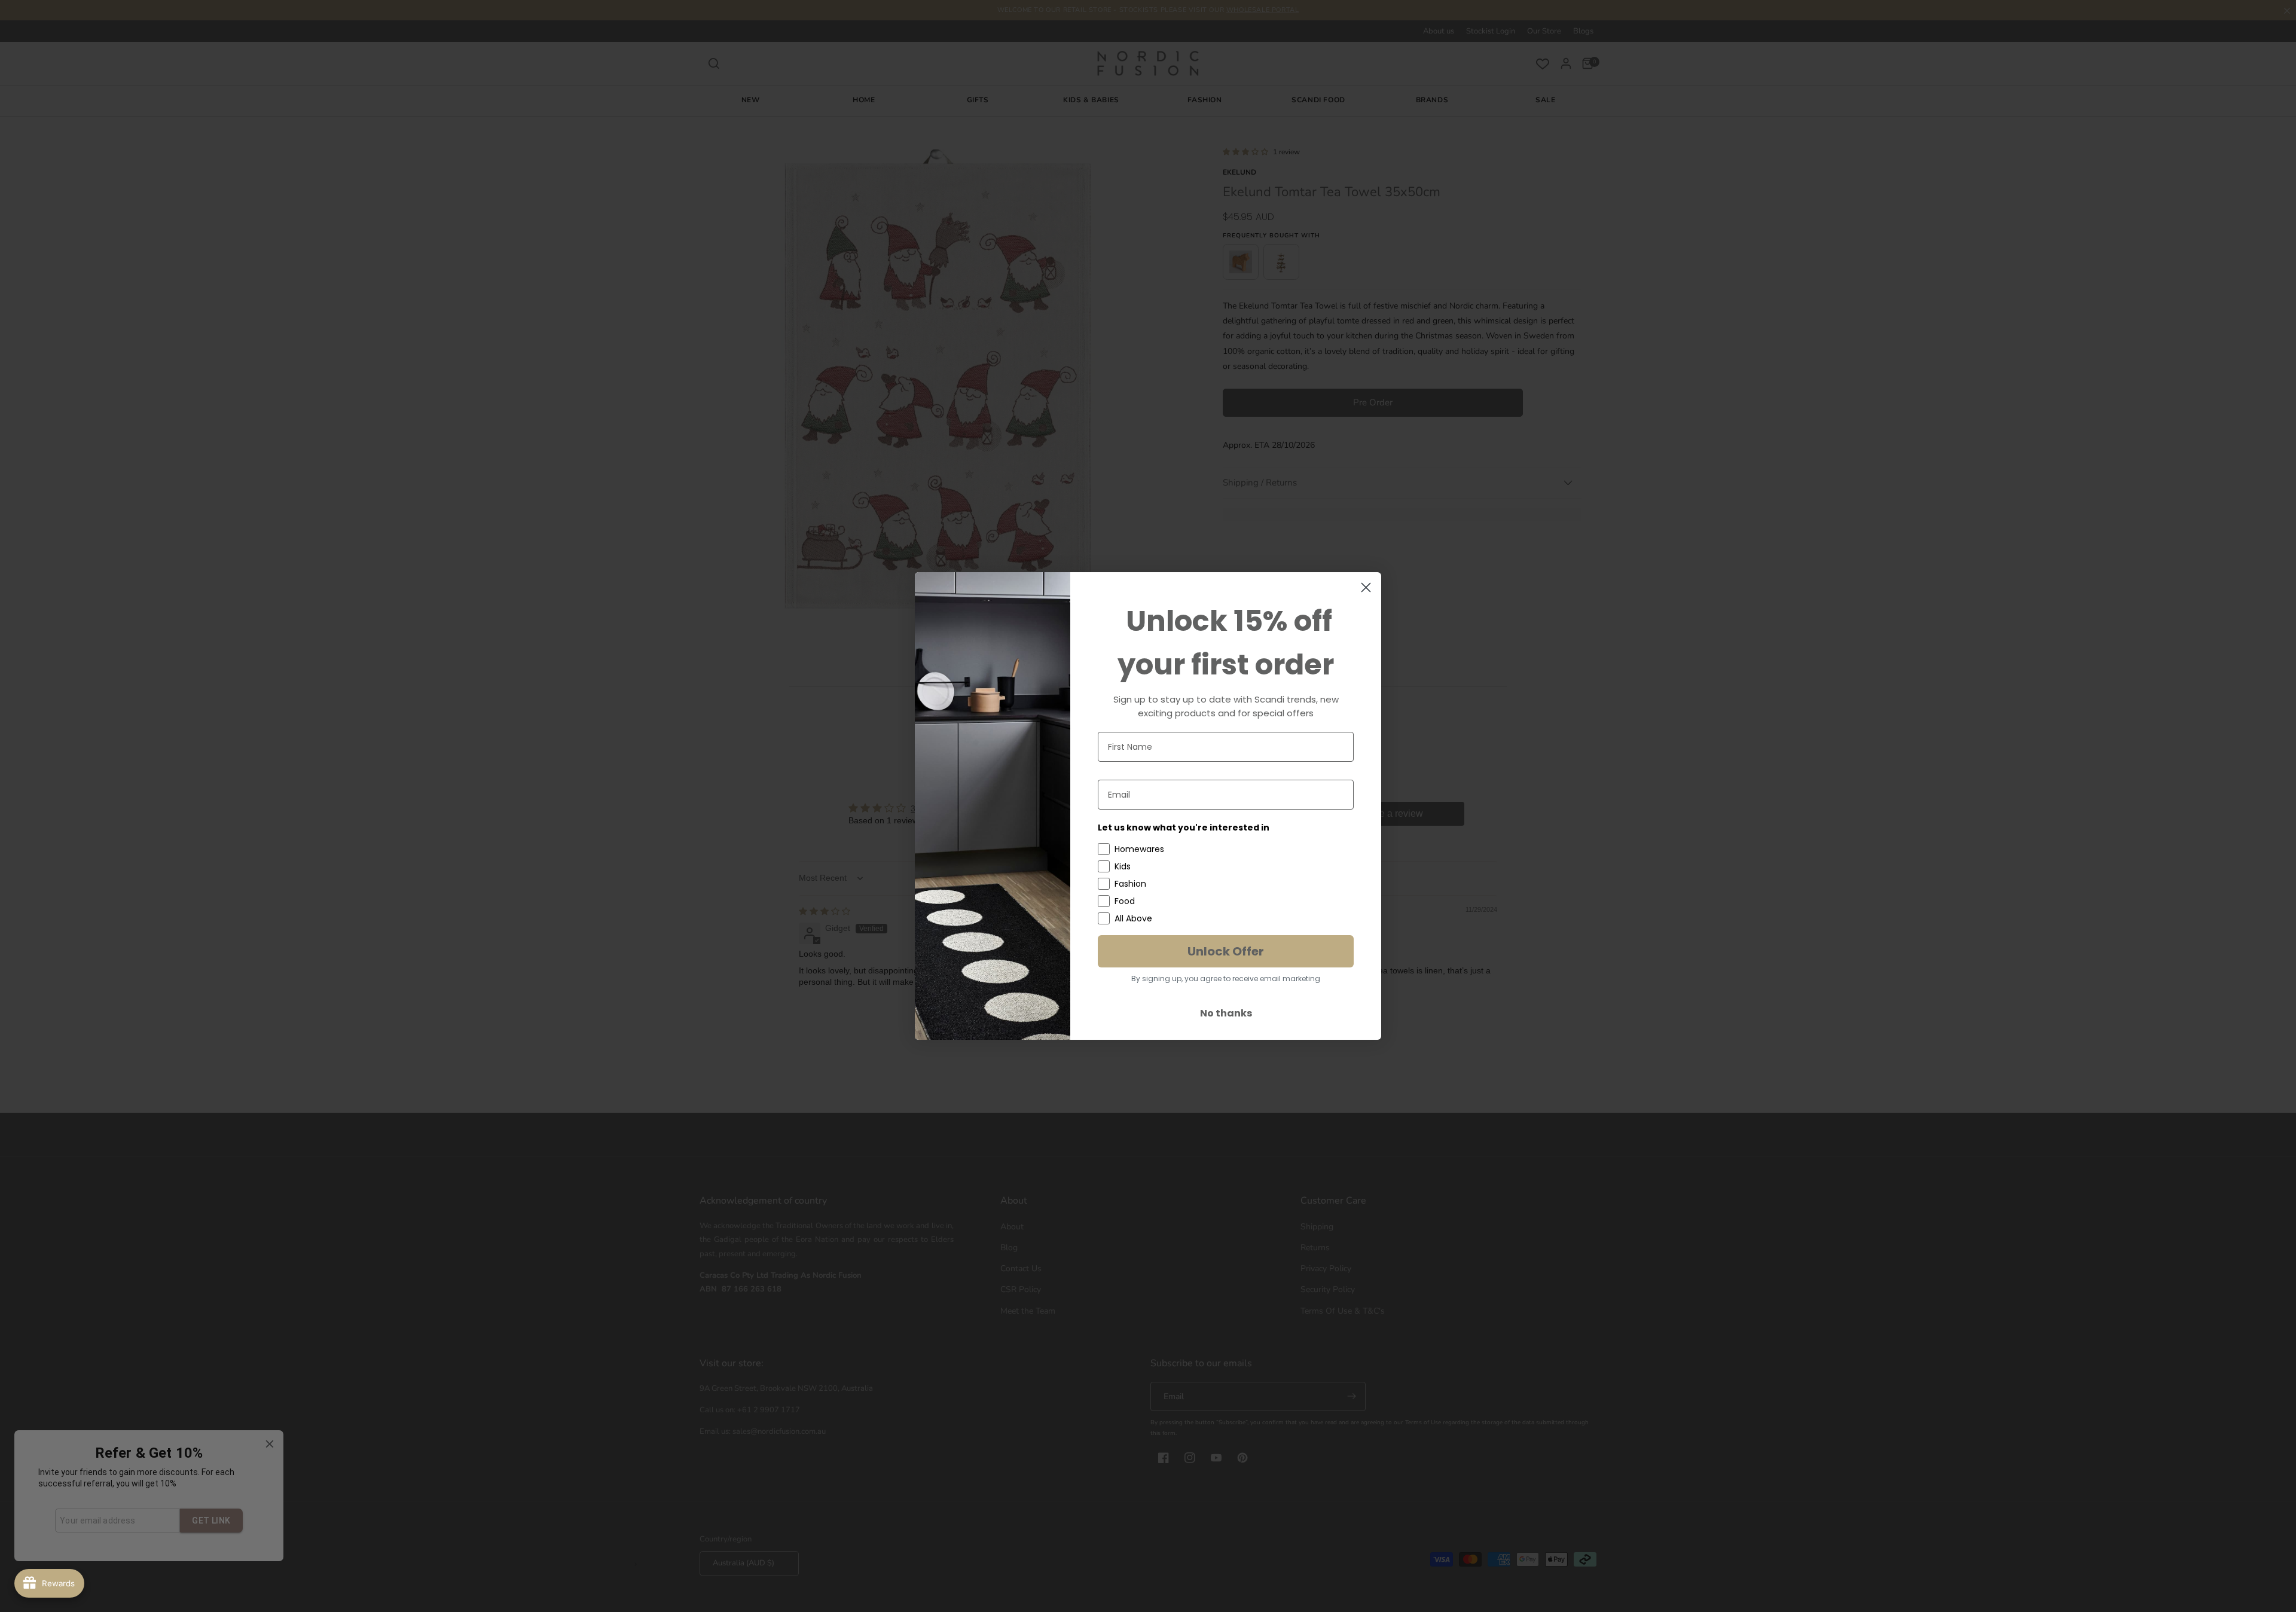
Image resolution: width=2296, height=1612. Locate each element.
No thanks (1226, 1013)
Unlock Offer (1226, 951)
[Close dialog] (1366, 587)
